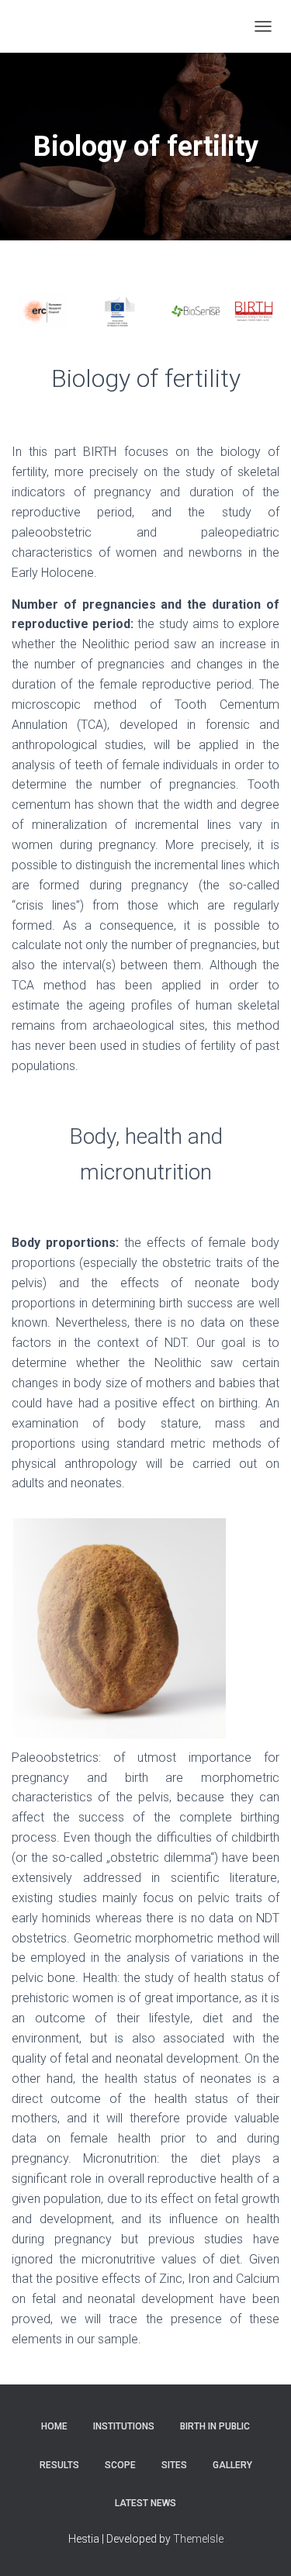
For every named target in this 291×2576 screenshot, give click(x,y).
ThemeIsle (198, 2539)
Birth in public (215, 2426)
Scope (120, 2465)
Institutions (124, 2426)
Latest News (145, 2503)
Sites (174, 2465)
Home (54, 2426)
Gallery (232, 2465)
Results (59, 2465)
